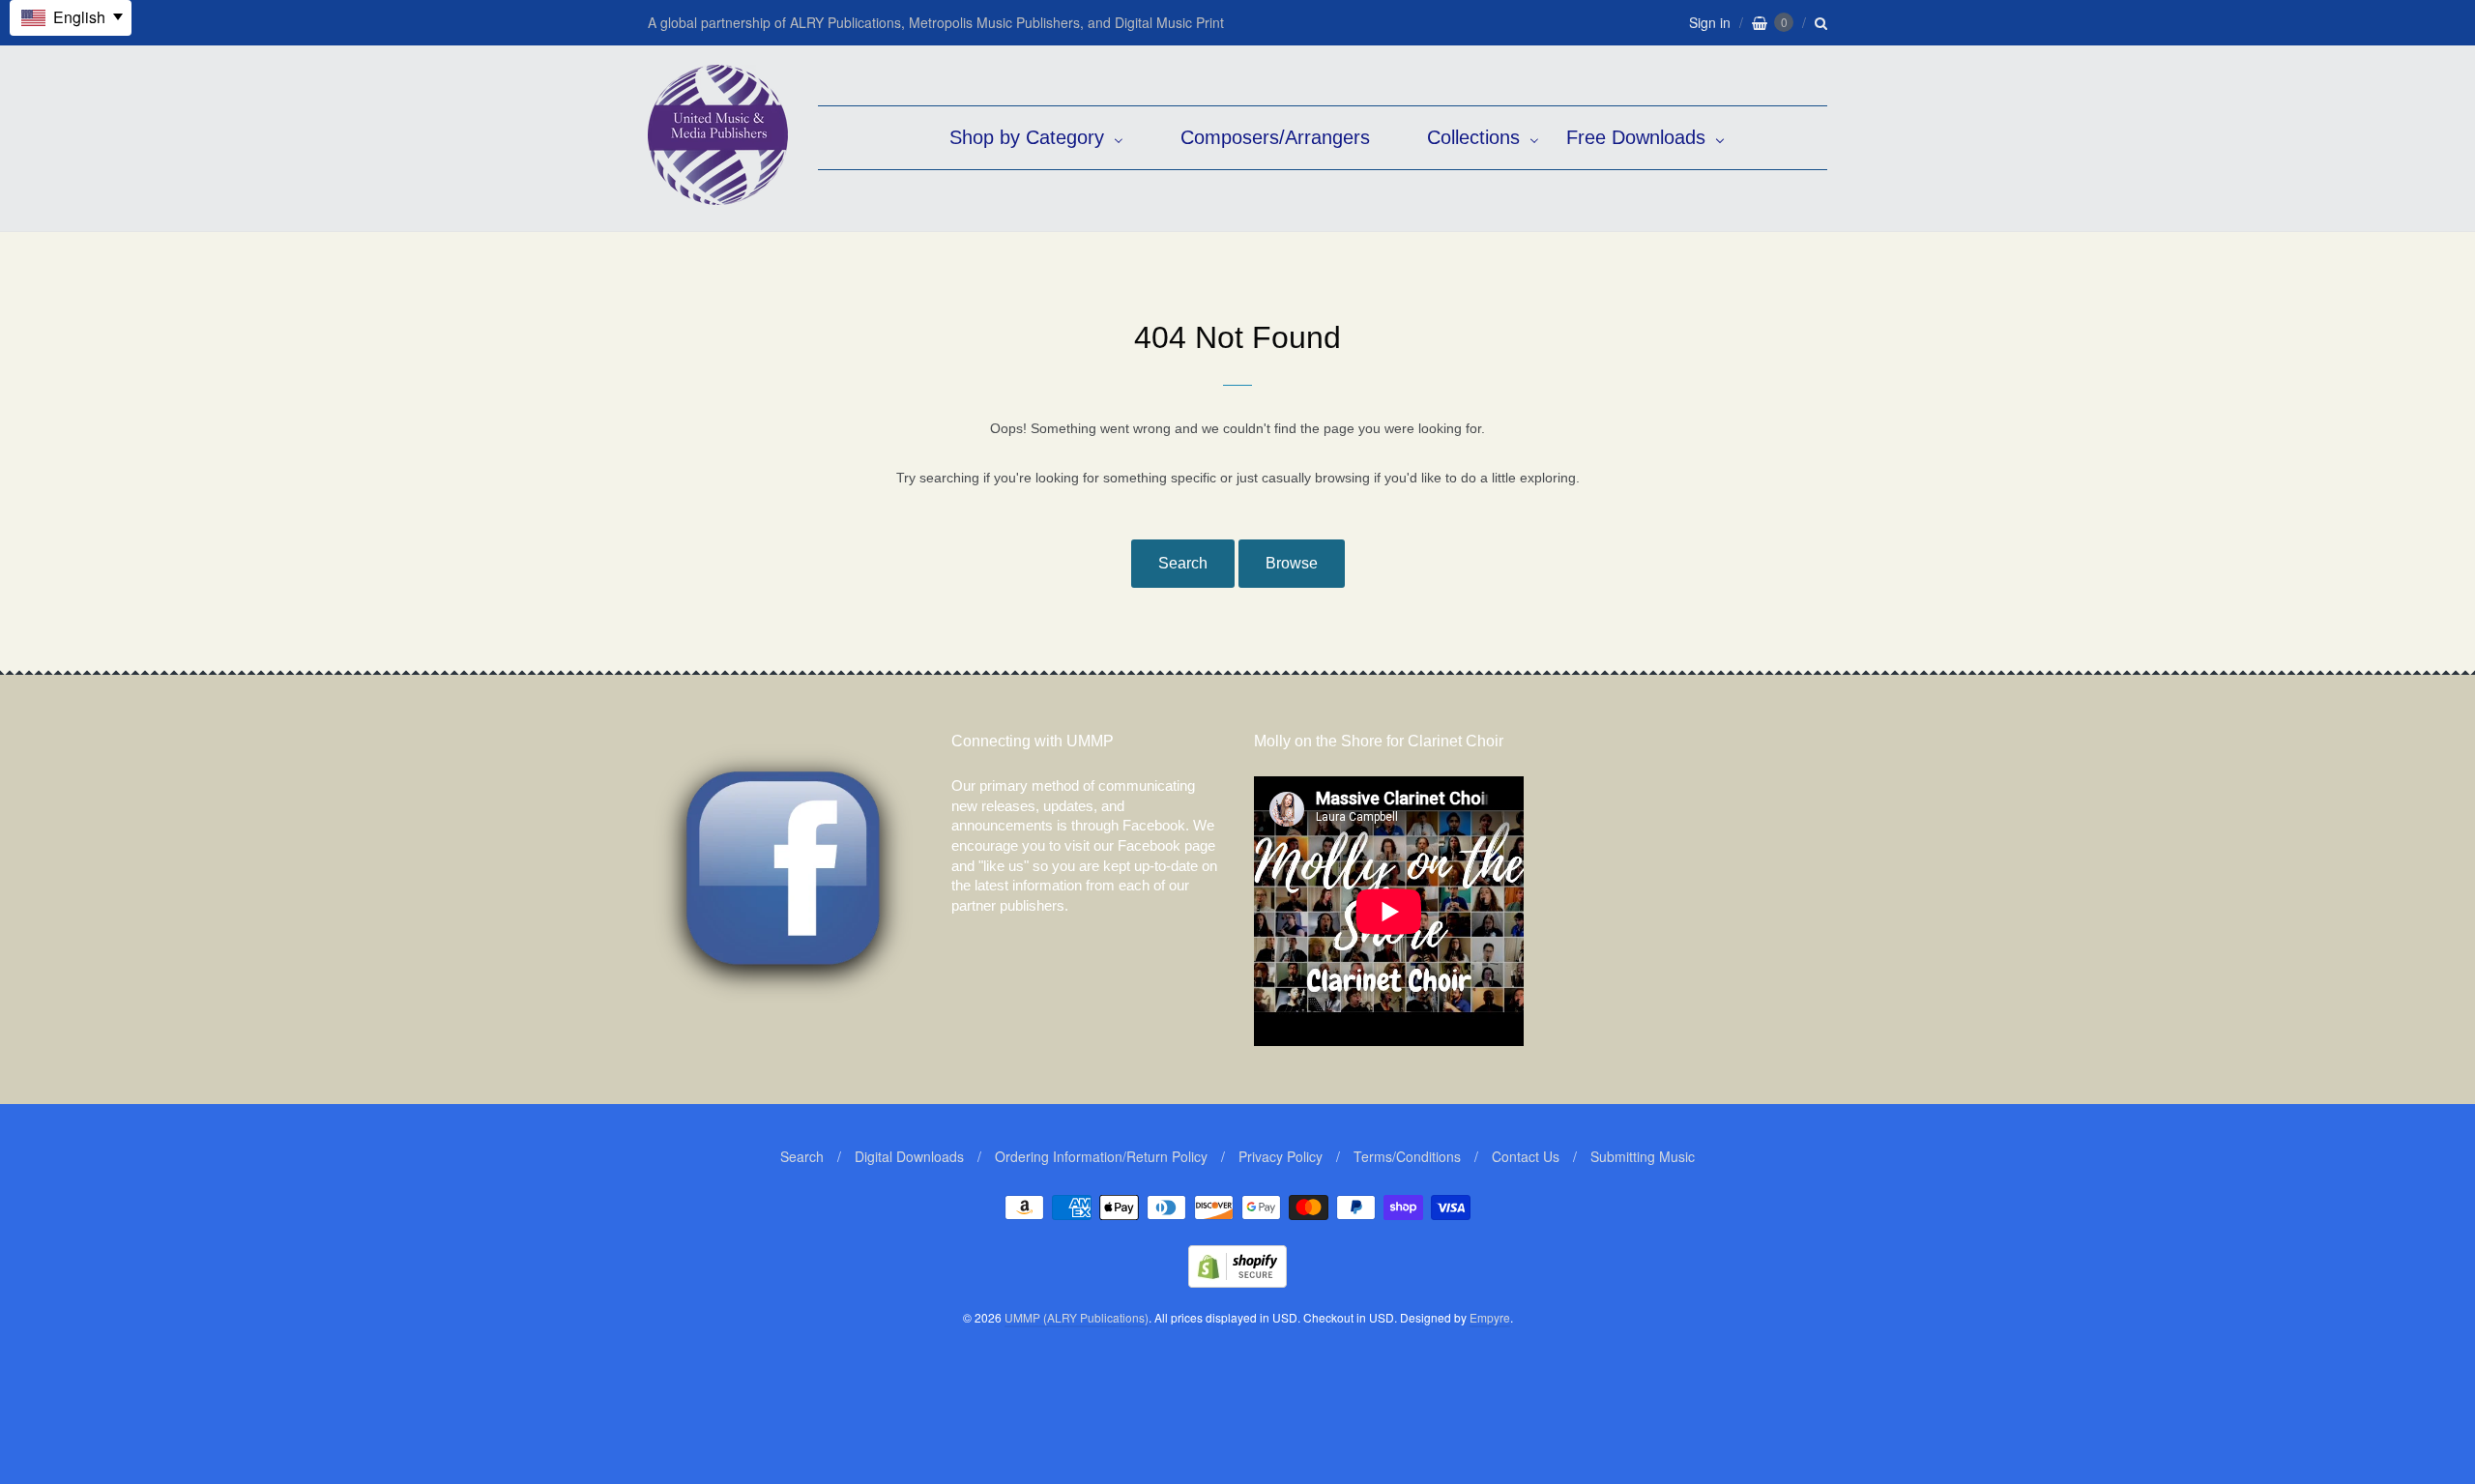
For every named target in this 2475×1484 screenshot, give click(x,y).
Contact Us (1526, 1156)
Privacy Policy (1281, 1156)
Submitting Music (1643, 1156)
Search (1183, 563)
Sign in (1710, 22)
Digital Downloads (909, 1156)
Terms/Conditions (1407, 1156)
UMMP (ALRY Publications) (1077, 1317)
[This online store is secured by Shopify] (1237, 1281)
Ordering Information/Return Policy (1101, 1156)
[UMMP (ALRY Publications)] (718, 195)
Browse (1292, 563)
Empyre (1490, 1317)
